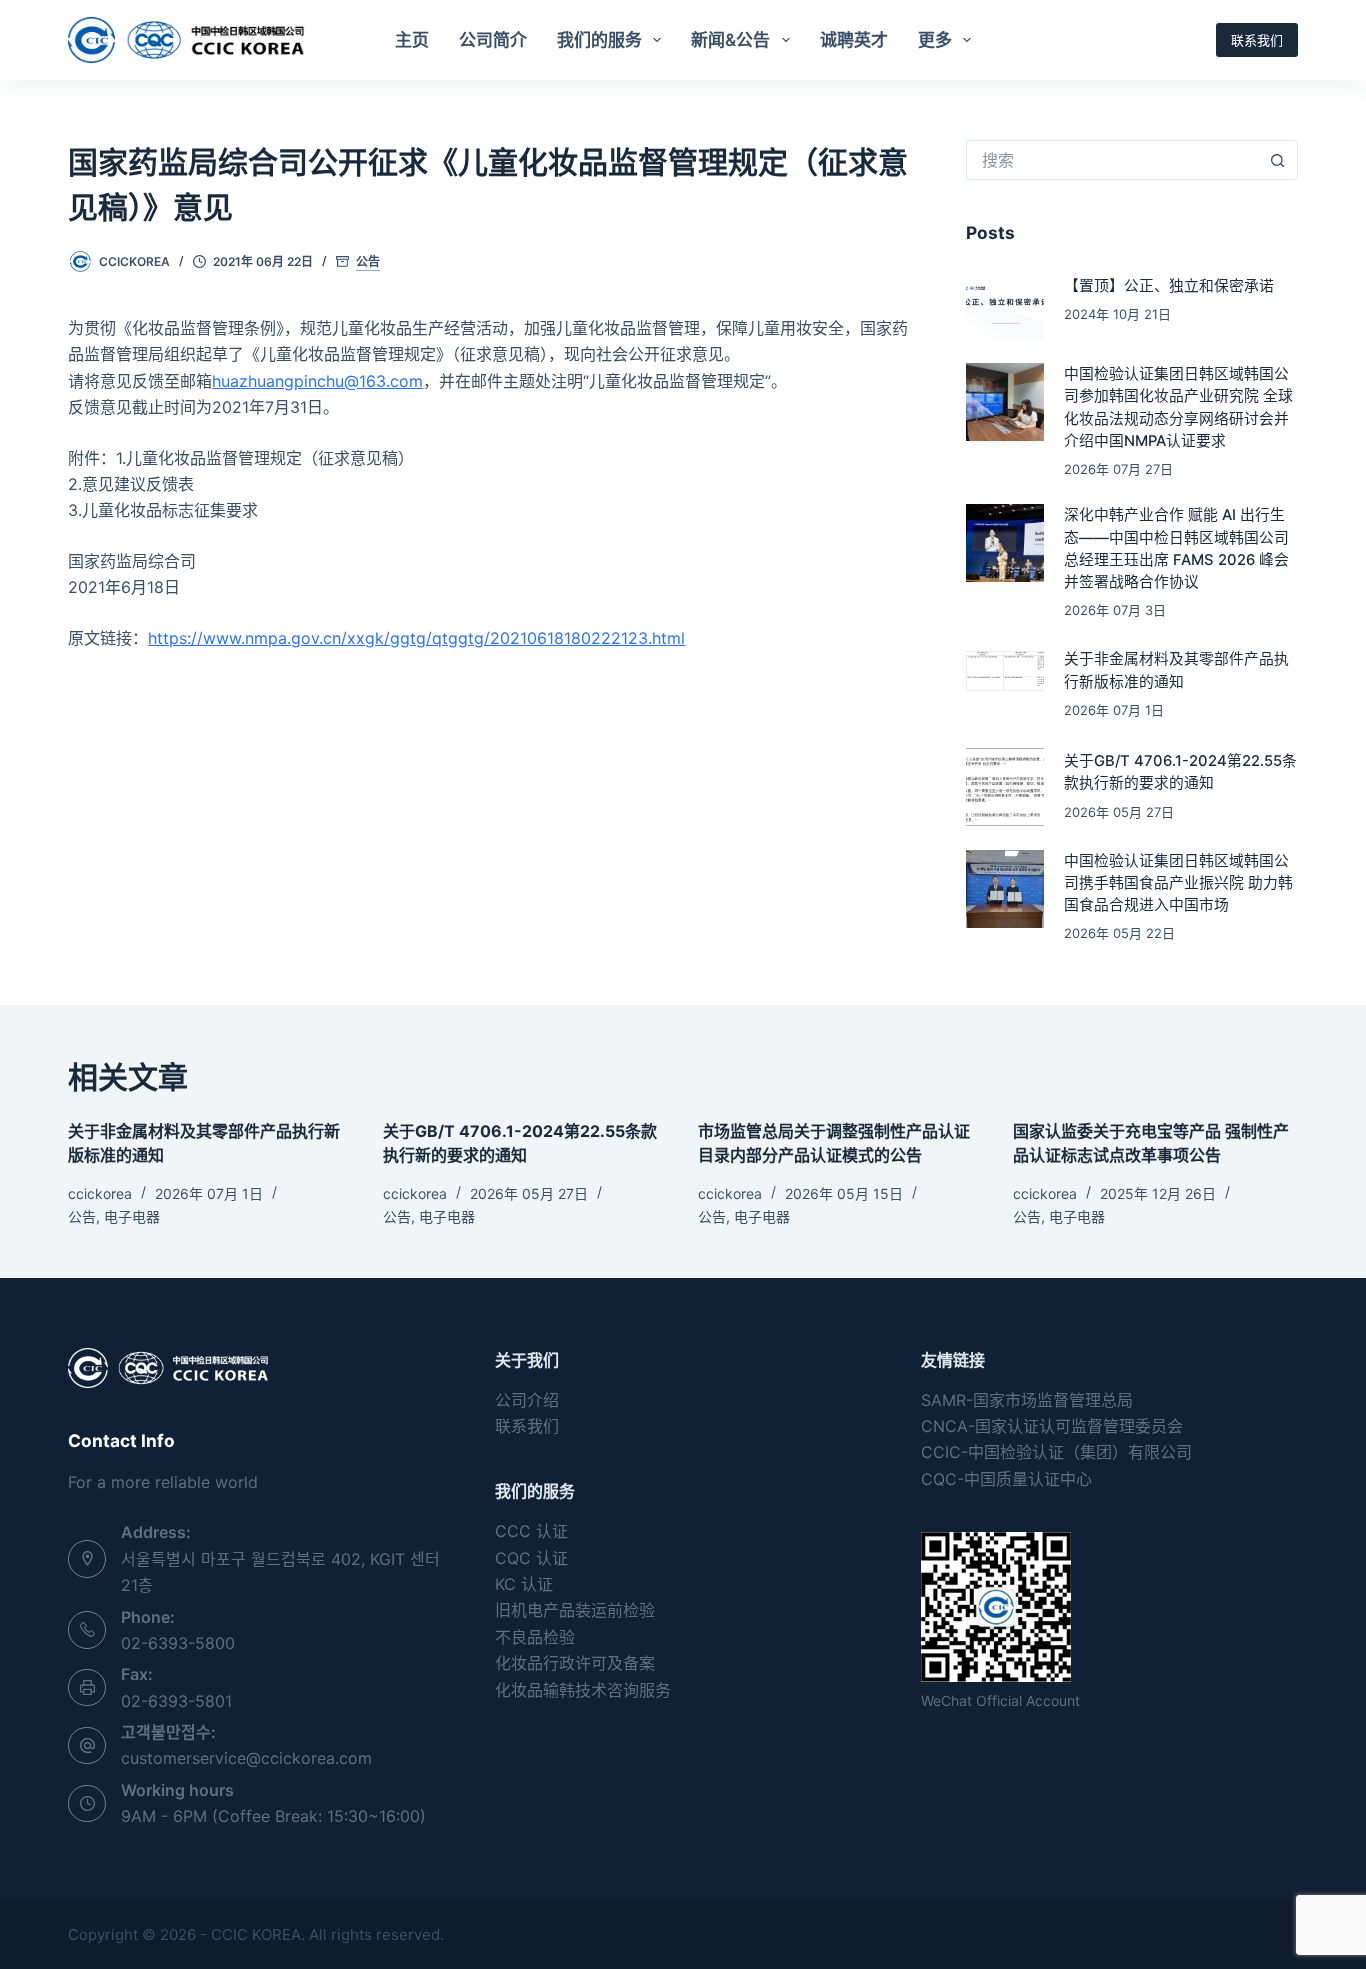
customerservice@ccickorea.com (246, 1758)
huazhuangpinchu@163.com (317, 381)
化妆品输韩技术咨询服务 (583, 1690)
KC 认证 (524, 1584)
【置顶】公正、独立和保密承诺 (1169, 286)
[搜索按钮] (1278, 160)
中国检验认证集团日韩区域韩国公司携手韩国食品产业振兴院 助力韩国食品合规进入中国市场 (1178, 883)
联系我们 (1257, 40)
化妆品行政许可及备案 (575, 1663)
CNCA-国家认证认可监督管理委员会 (1052, 1426)
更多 (935, 40)
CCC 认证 (531, 1531)
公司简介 (493, 40)
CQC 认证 (531, 1558)
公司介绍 (527, 1400)
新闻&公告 (730, 40)
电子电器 (132, 1216)
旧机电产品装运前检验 (575, 1610)
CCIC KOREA (256, 1934)
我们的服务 (599, 40)
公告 (368, 261)
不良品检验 (535, 1637)
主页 (412, 40)
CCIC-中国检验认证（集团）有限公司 (1056, 1452)
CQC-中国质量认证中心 (1006, 1479)
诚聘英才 (854, 40)
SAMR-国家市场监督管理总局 (1027, 1400)
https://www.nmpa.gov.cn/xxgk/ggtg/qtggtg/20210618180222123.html (416, 638)
